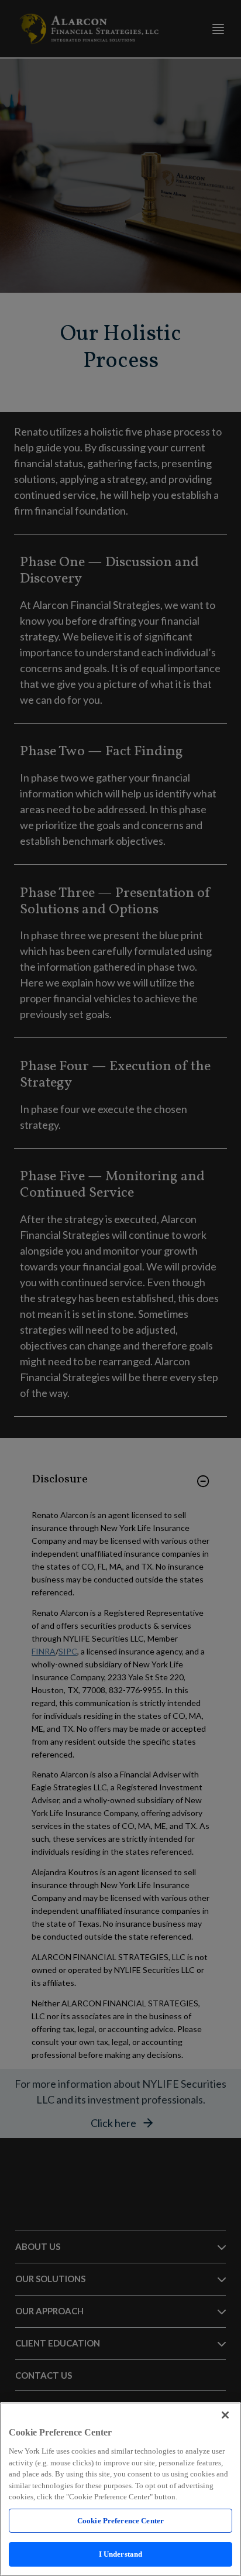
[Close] (225, 2415)
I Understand (121, 2554)
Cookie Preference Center (120, 2521)
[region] (120, 2489)
